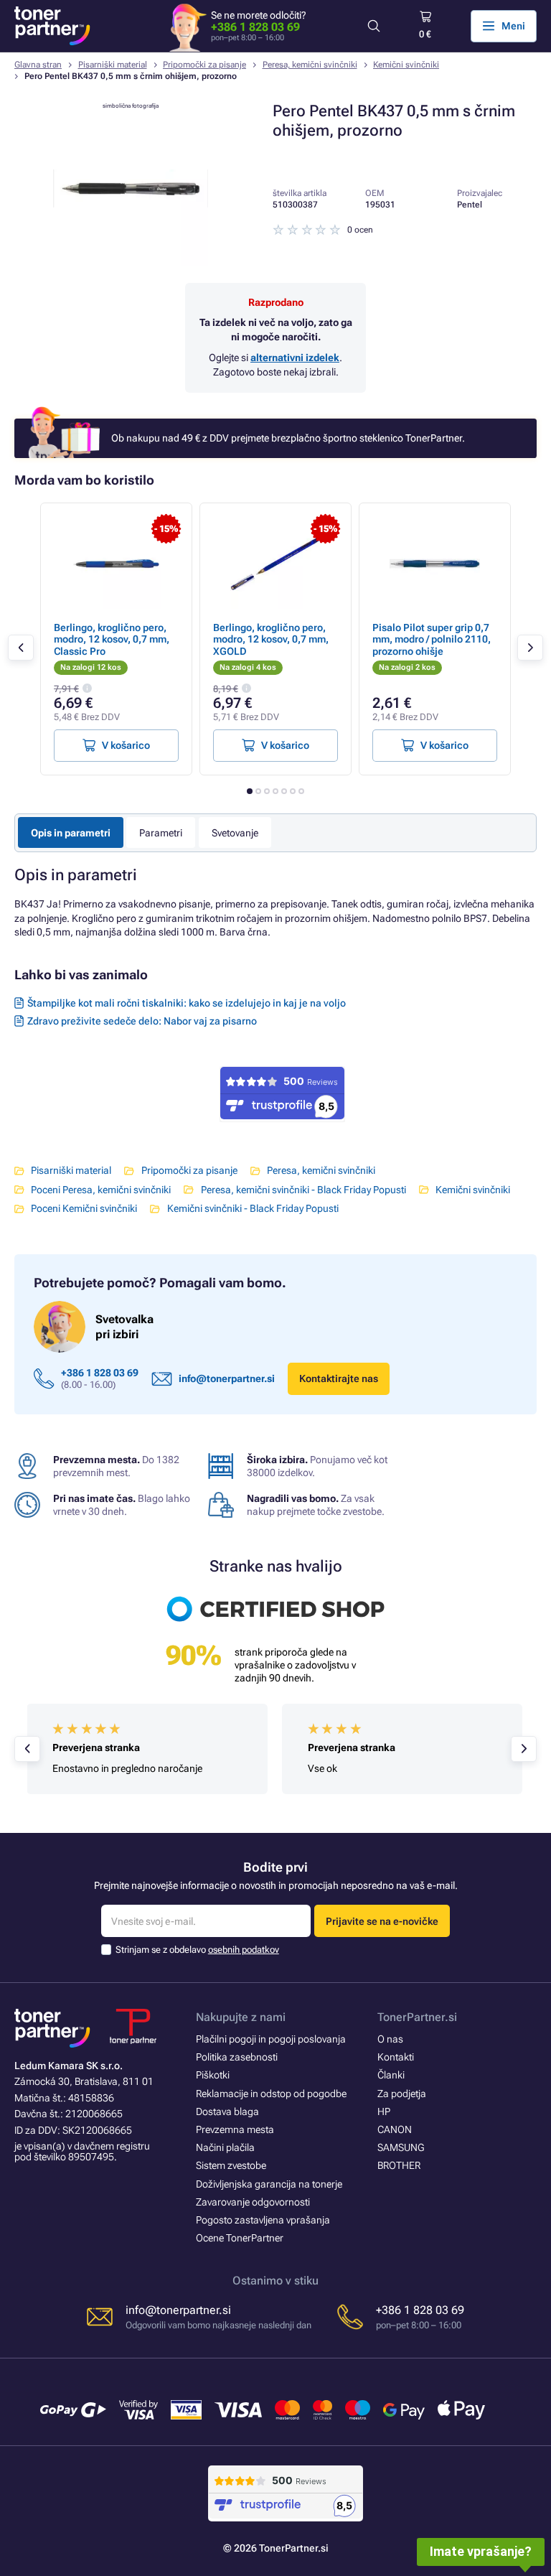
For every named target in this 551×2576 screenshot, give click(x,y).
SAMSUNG (401, 2147)
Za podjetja (402, 2094)
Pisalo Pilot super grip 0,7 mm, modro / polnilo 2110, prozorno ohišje (432, 639)
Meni (513, 26)
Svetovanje (235, 833)
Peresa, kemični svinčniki (310, 65)
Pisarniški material (113, 65)
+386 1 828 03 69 (255, 27)
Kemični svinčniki (406, 65)
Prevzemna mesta (235, 2129)
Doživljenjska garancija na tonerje (269, 2184)
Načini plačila (225, 2147)
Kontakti (396, 2057)
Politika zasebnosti (237, 2057)
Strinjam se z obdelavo (197, 1950)
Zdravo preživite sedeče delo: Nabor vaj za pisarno (142, 1021)
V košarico (126, 745)
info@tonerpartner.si (227, 1378)
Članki (391, 2075)
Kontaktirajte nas (339, 1378)
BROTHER (399, 2165)
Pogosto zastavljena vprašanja (263, 2220)
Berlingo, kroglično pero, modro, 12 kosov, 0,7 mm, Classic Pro (112, 639)
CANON (395, 2129)
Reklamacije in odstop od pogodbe (271, 2094)
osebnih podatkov (244, 1950)
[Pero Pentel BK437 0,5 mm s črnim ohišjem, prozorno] (131, 263)
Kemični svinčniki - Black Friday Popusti (253, 1208)
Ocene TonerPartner (240, 2238)
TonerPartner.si (417, 2017)
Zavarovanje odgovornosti (253, 2202)
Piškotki (213, 2075)
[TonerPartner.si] (52, 26)
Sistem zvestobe (231, 2165)
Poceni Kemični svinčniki (84, 1208)
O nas (390, 2039)
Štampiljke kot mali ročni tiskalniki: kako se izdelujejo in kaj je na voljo (187, 1003)
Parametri (161, 833)
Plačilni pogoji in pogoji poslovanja (271, 2039)
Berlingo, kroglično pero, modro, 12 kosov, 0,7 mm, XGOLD (271, 639)
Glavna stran (38, 65)
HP (384, 2111)
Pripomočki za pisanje (204, 65)
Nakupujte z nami (241, 2017)
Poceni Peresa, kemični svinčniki (101, 1190)
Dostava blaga (227, 2111)
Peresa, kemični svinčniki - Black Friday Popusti (303, 1190)
